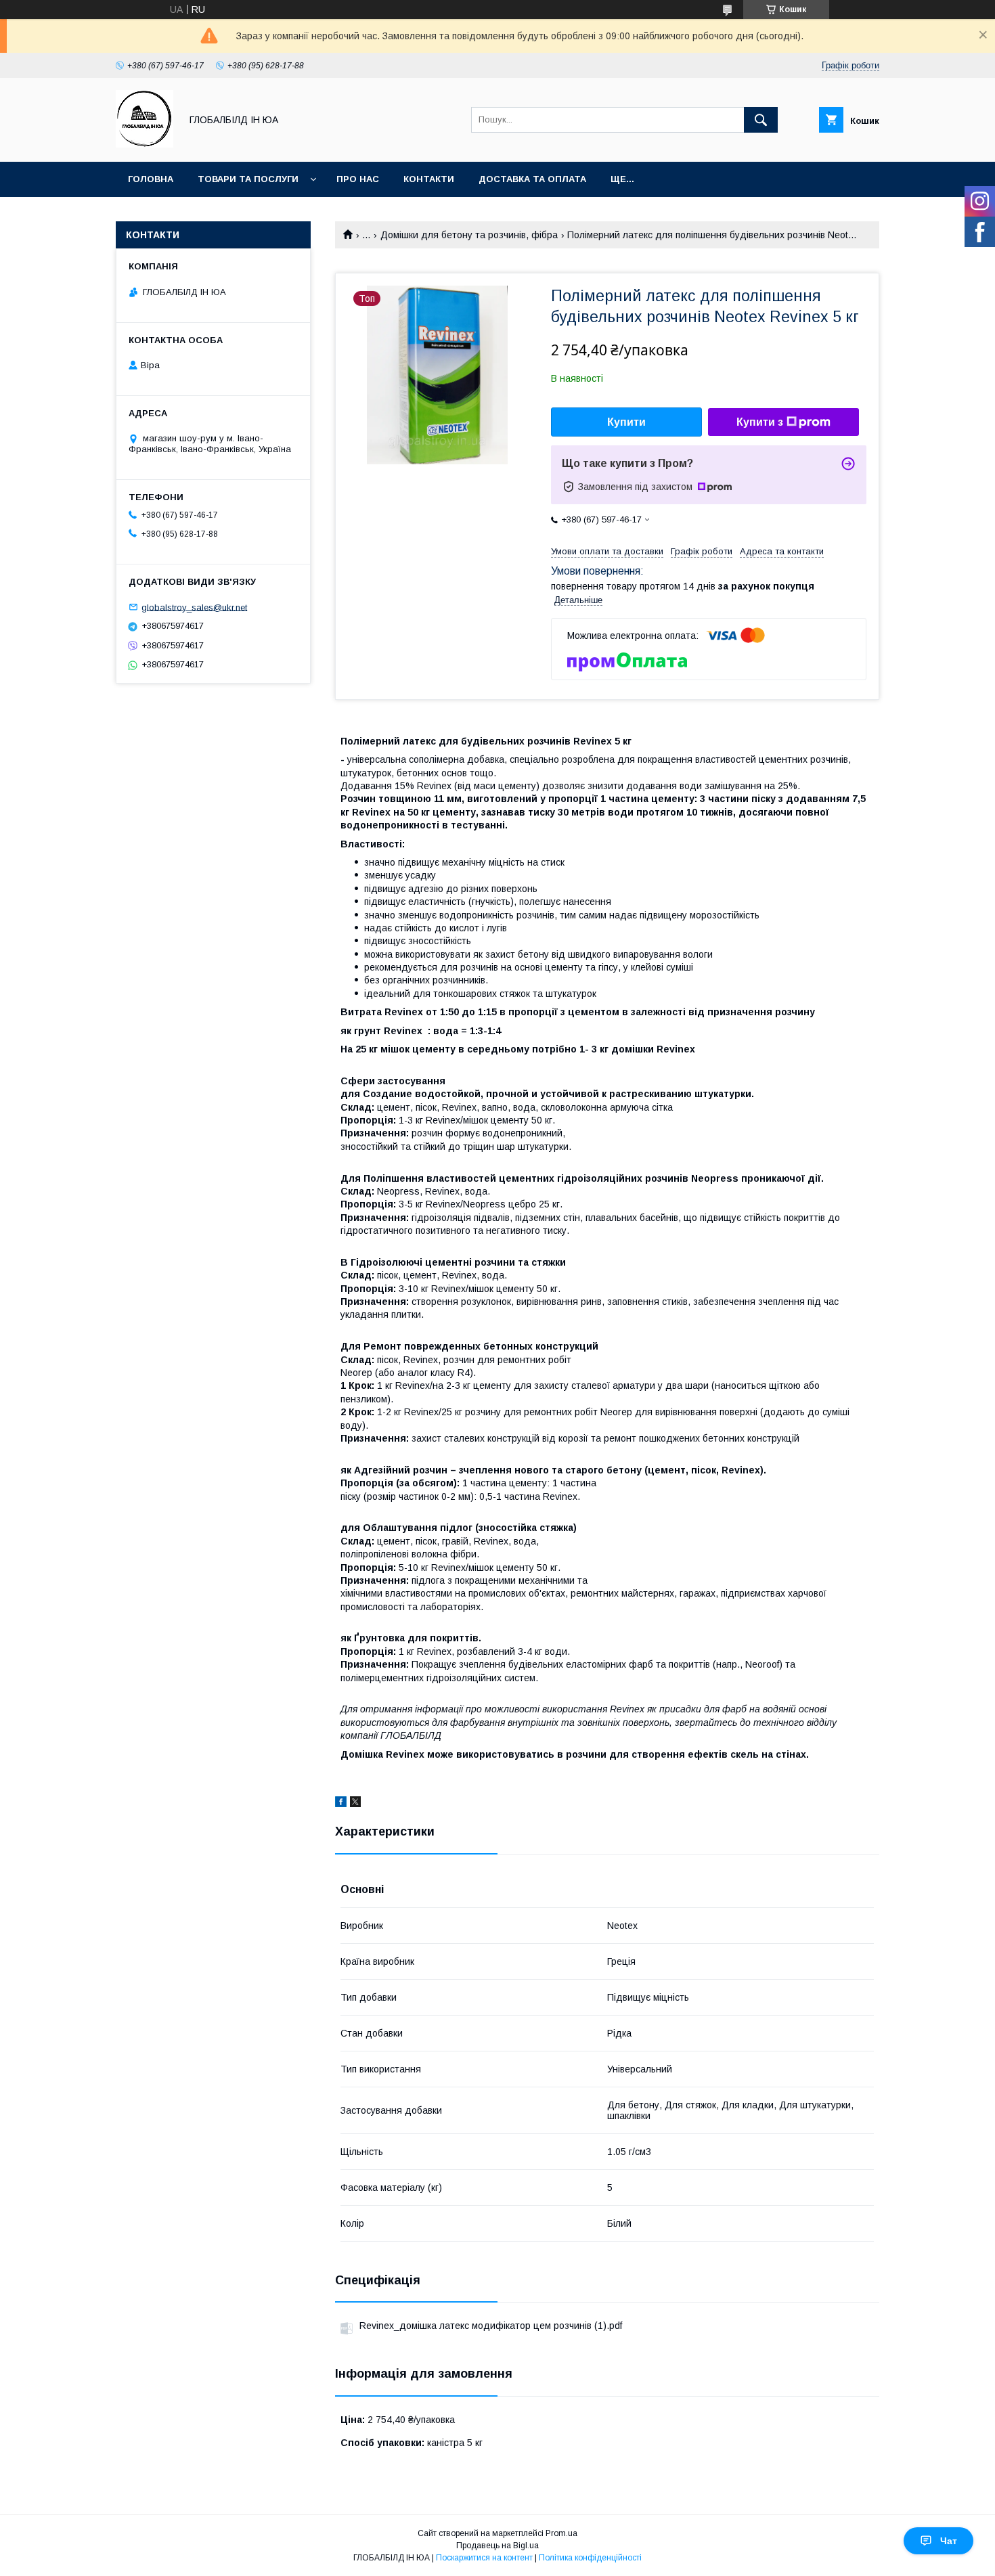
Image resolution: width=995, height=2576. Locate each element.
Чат (949, 2541)
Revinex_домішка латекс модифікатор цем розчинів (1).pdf (491, 2326)
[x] (355, 1804)
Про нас (358, 179)
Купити (626, 422)
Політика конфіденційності (590, 2558)
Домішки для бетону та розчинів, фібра (469, 235)
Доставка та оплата (532, 179)
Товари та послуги (248, 179)
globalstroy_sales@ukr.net (194, 607)
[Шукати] (761, 120)
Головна (151, 179)
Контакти (429, 179)
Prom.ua (561, 2533)
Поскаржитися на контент (484, 2558)
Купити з (760, 422)
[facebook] (341, 1804)
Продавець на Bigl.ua (497, 2546)
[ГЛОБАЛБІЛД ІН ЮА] (145, 144)
